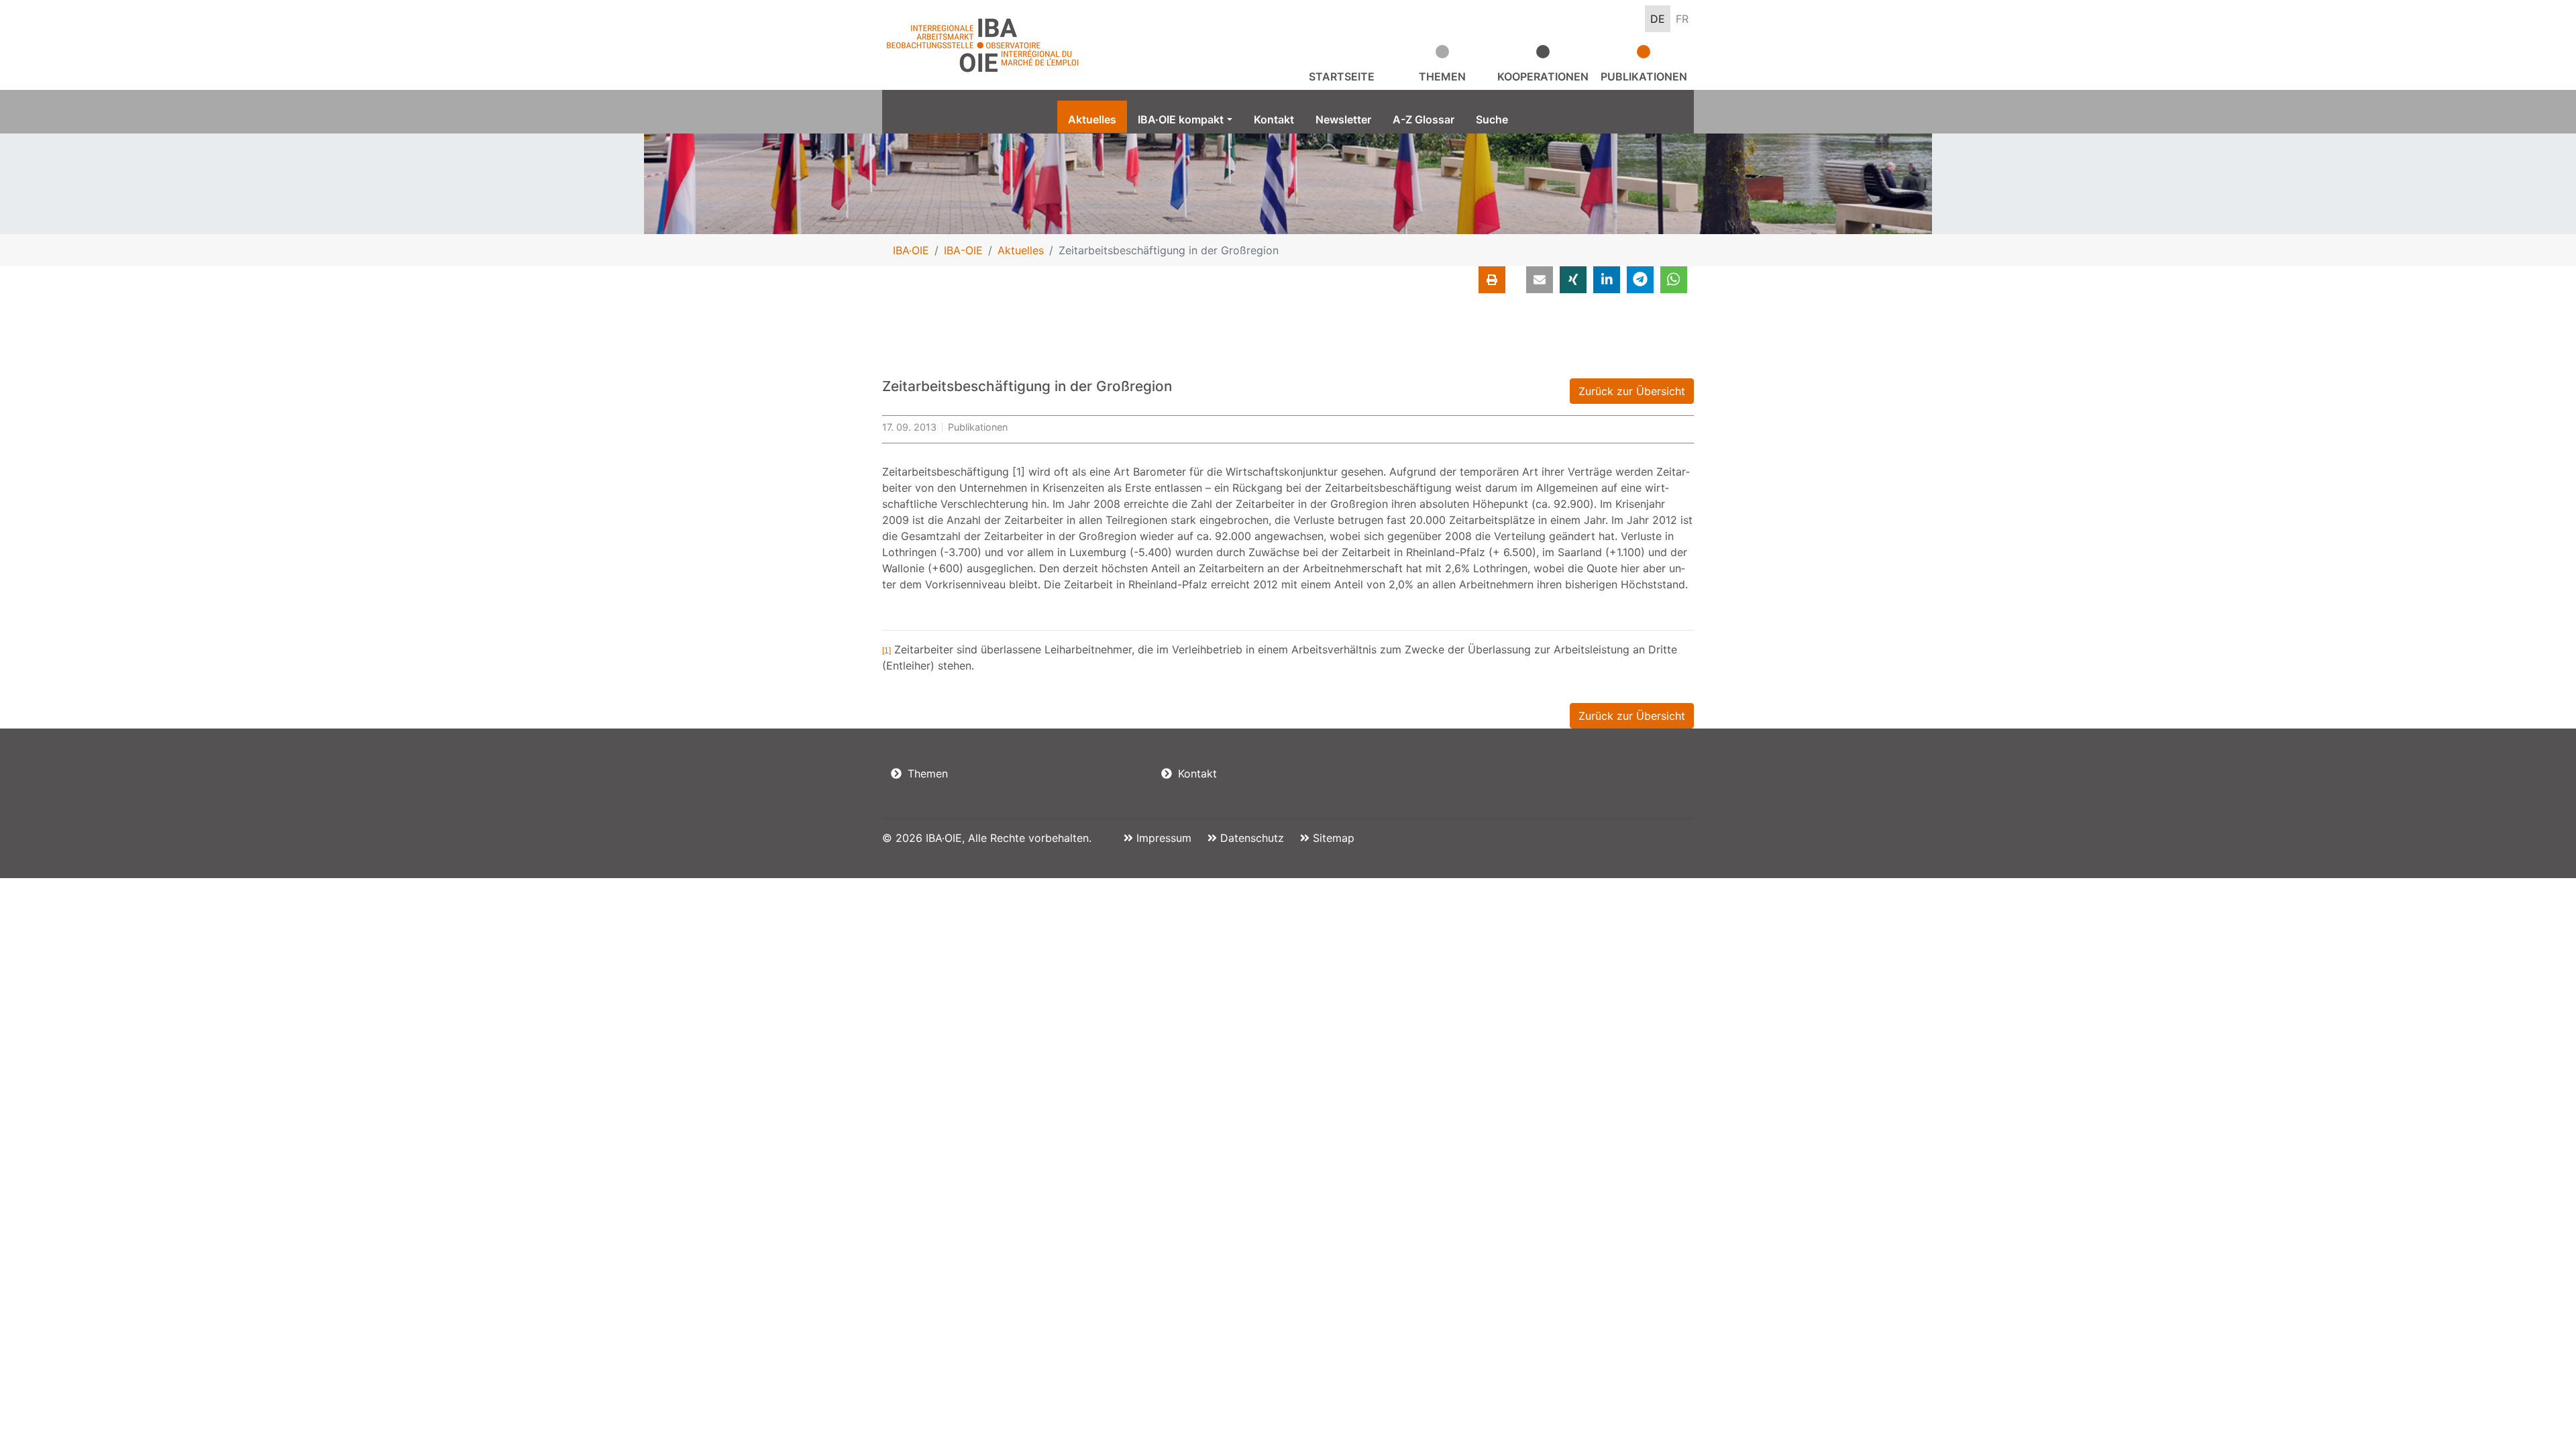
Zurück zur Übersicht (1632, 391)
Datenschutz (1250, 838)
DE (1658, 19)
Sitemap (1332, 838)
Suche (1492, 119)
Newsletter (1343, 119)
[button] (1540, 280)
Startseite (1342, 76)
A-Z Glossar (1424, 119)
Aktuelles (1092, 119)
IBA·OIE (911, 250)
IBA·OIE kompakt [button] (1181, 119)
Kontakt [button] (1196, 773)
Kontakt (1274, 119)
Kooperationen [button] (1543, 76)
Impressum (1162, 838)
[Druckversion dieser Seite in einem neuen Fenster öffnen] (1492, 280)
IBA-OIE (963, 250)
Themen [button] (1442, 76)
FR (1682, 19)
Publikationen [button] (1644, 76)
